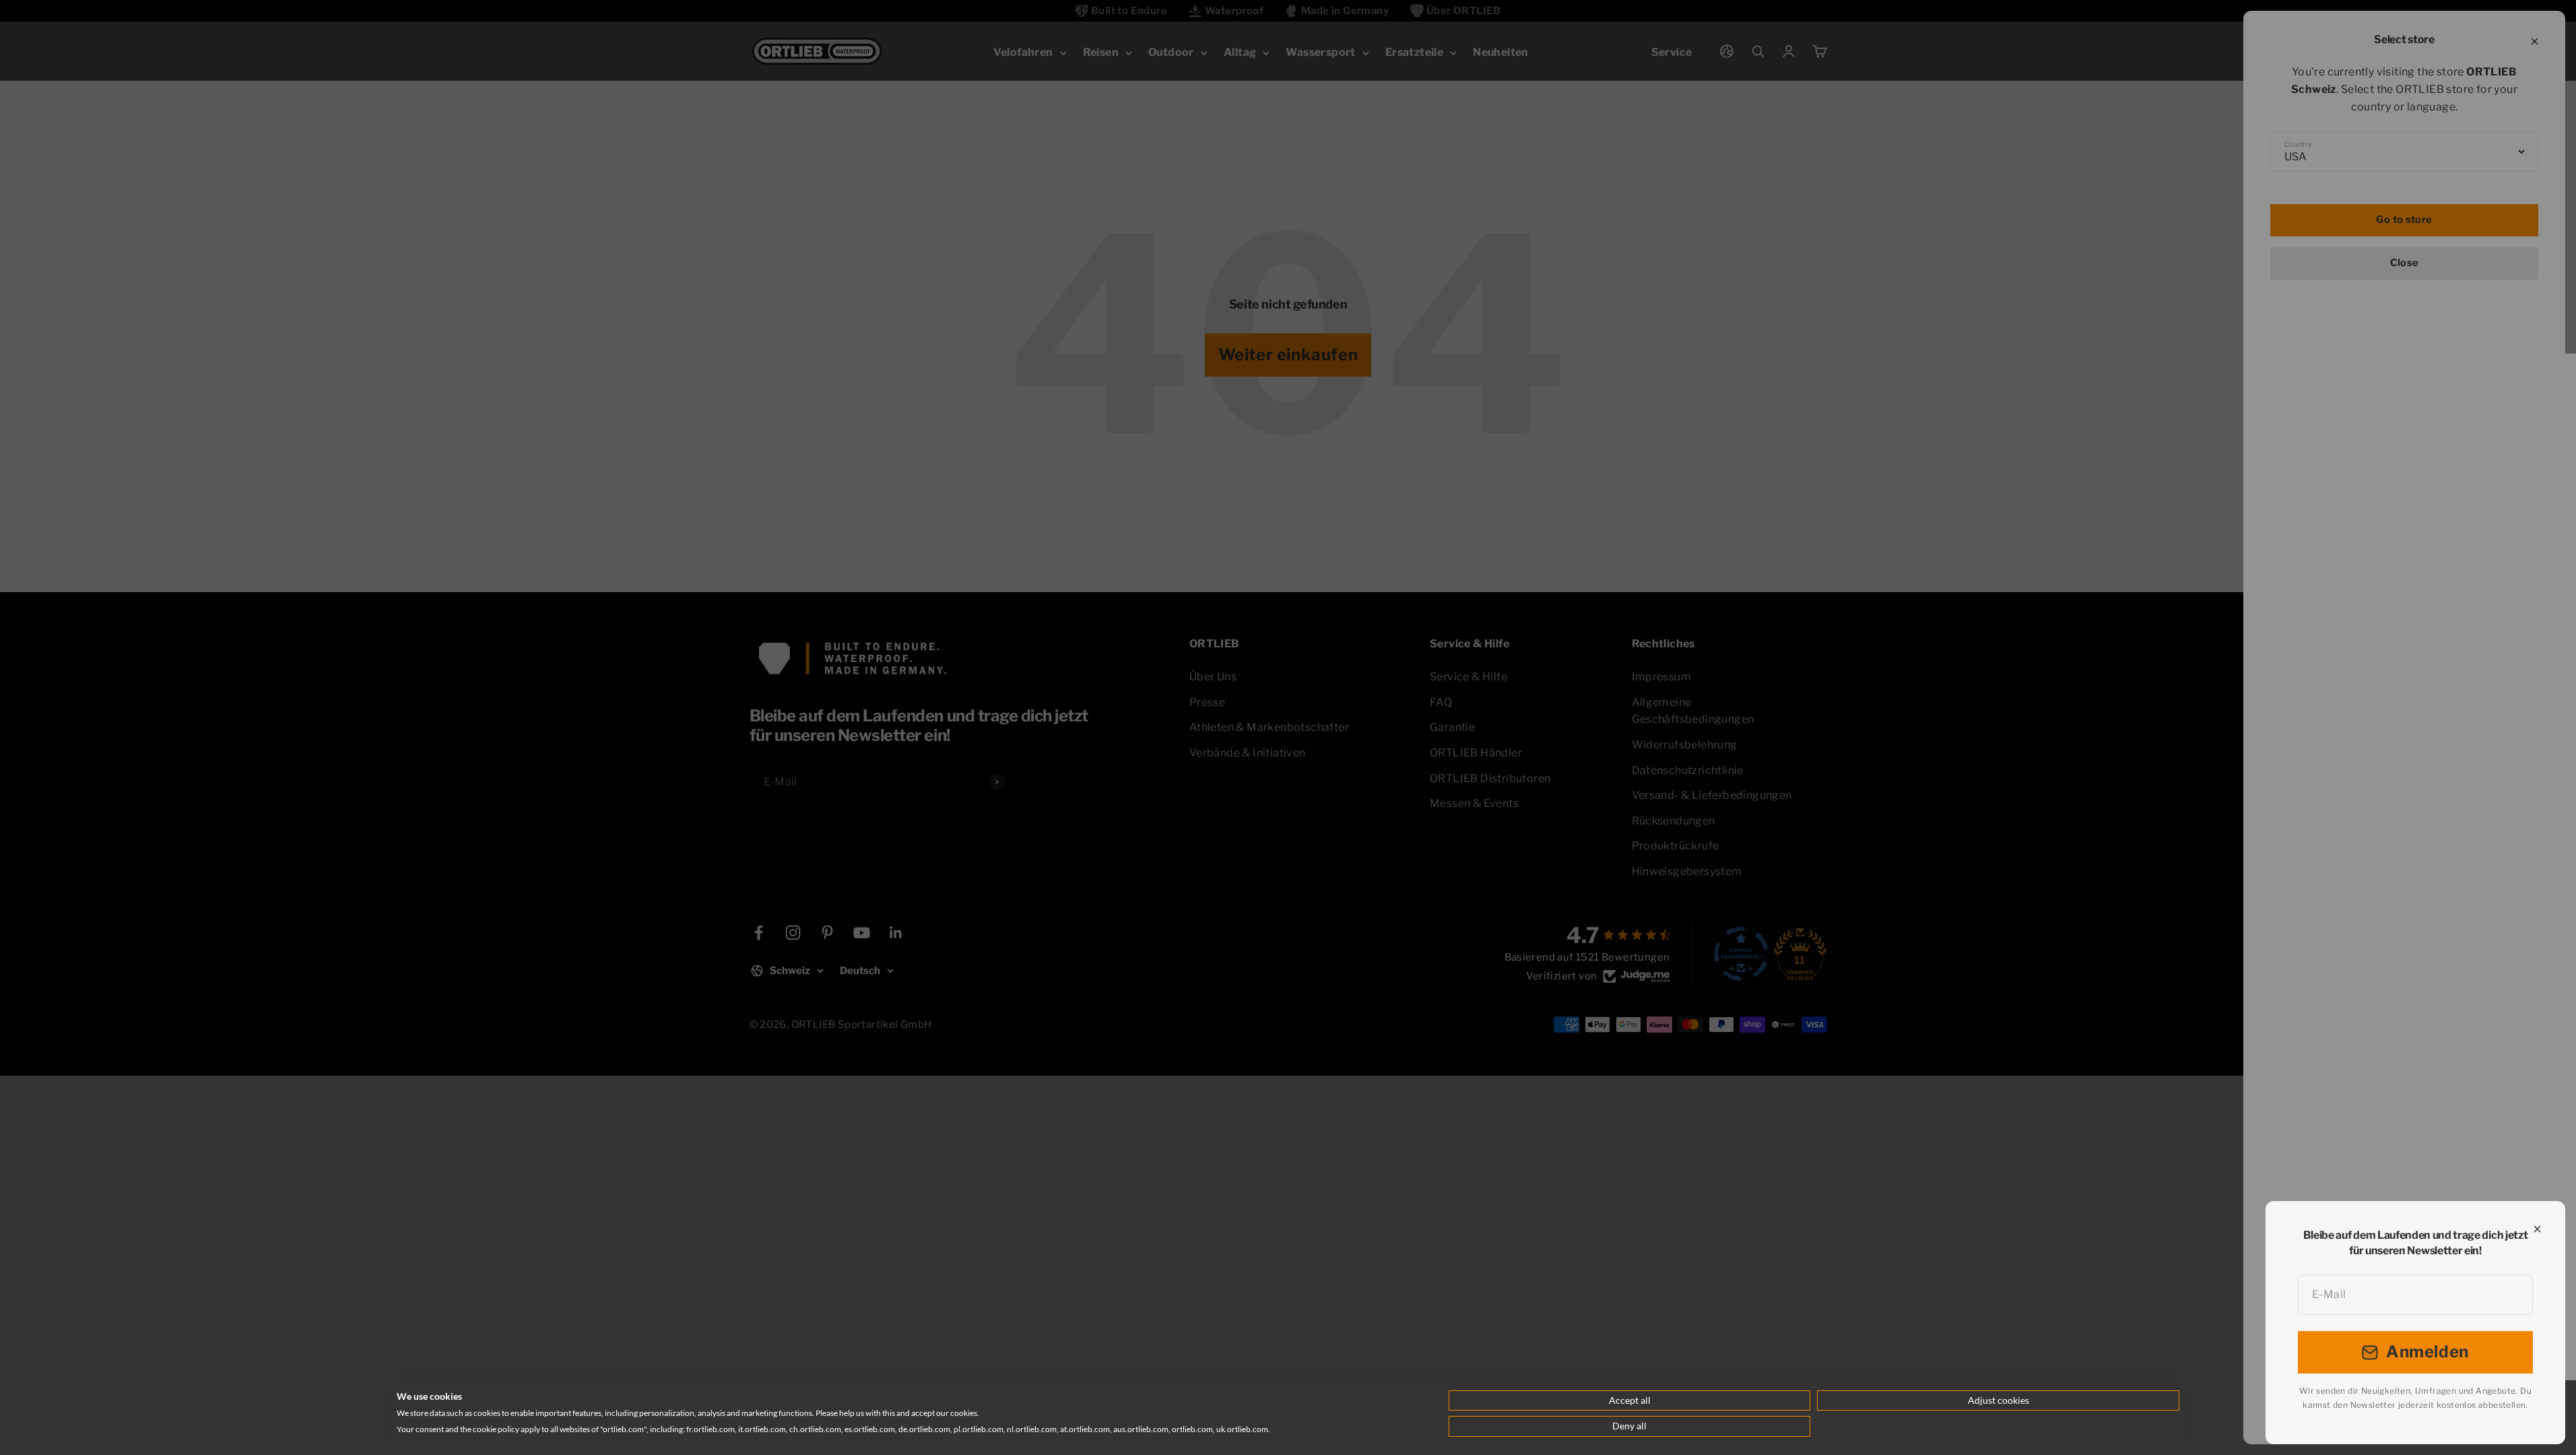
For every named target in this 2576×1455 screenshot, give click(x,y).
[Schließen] (2537, 1229)
